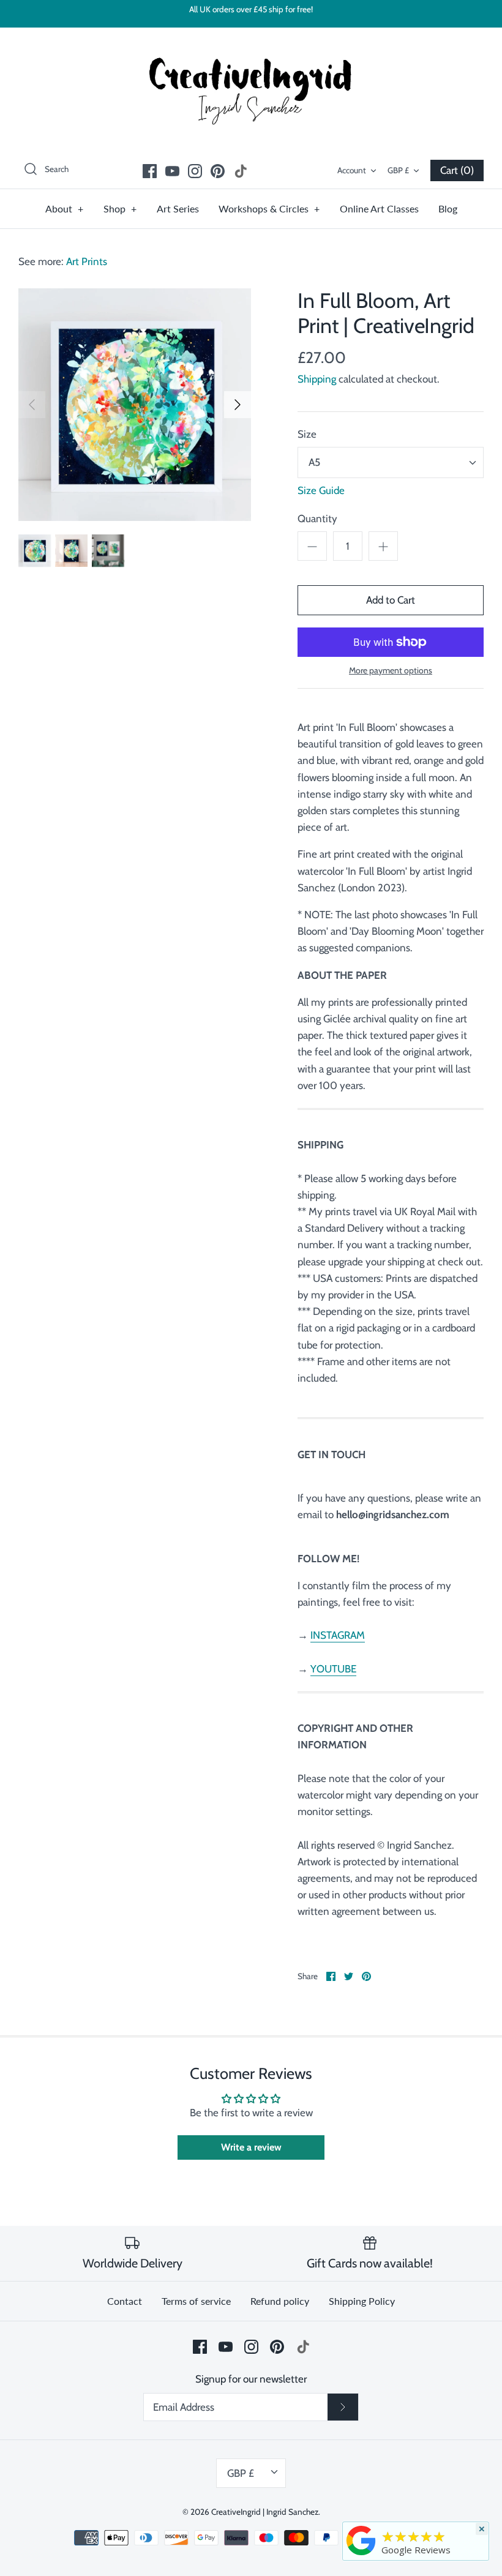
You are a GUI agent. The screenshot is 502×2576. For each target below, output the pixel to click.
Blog (448, 208)
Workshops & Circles (269, 208)
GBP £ (398, 170)
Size (307, 434)
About (65, 208)
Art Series (178, 208)
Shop (120, 208)
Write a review (251, 2147)
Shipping (317, 379)
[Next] (238, 405)
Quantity (317, 519)
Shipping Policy (362, 2301)
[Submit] (343, 2407)
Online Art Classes (379, 208)
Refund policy (280, 2301)
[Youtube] (172, 171)
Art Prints (87, 261)
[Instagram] (195, 171)
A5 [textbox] (314, 462)
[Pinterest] (218, 171)
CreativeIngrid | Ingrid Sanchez (265, 2512)
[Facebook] (150, 171)
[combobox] (391, 462)
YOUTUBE (333, 1669)
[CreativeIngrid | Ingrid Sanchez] (251, 89)
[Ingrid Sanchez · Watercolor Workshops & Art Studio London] (361, 2540)
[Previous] (32, 405)
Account (352, 170)
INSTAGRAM (338, 1635)
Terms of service (196, 2301)
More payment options (391, 671)
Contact (125, 2301)
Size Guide (321, 490)
